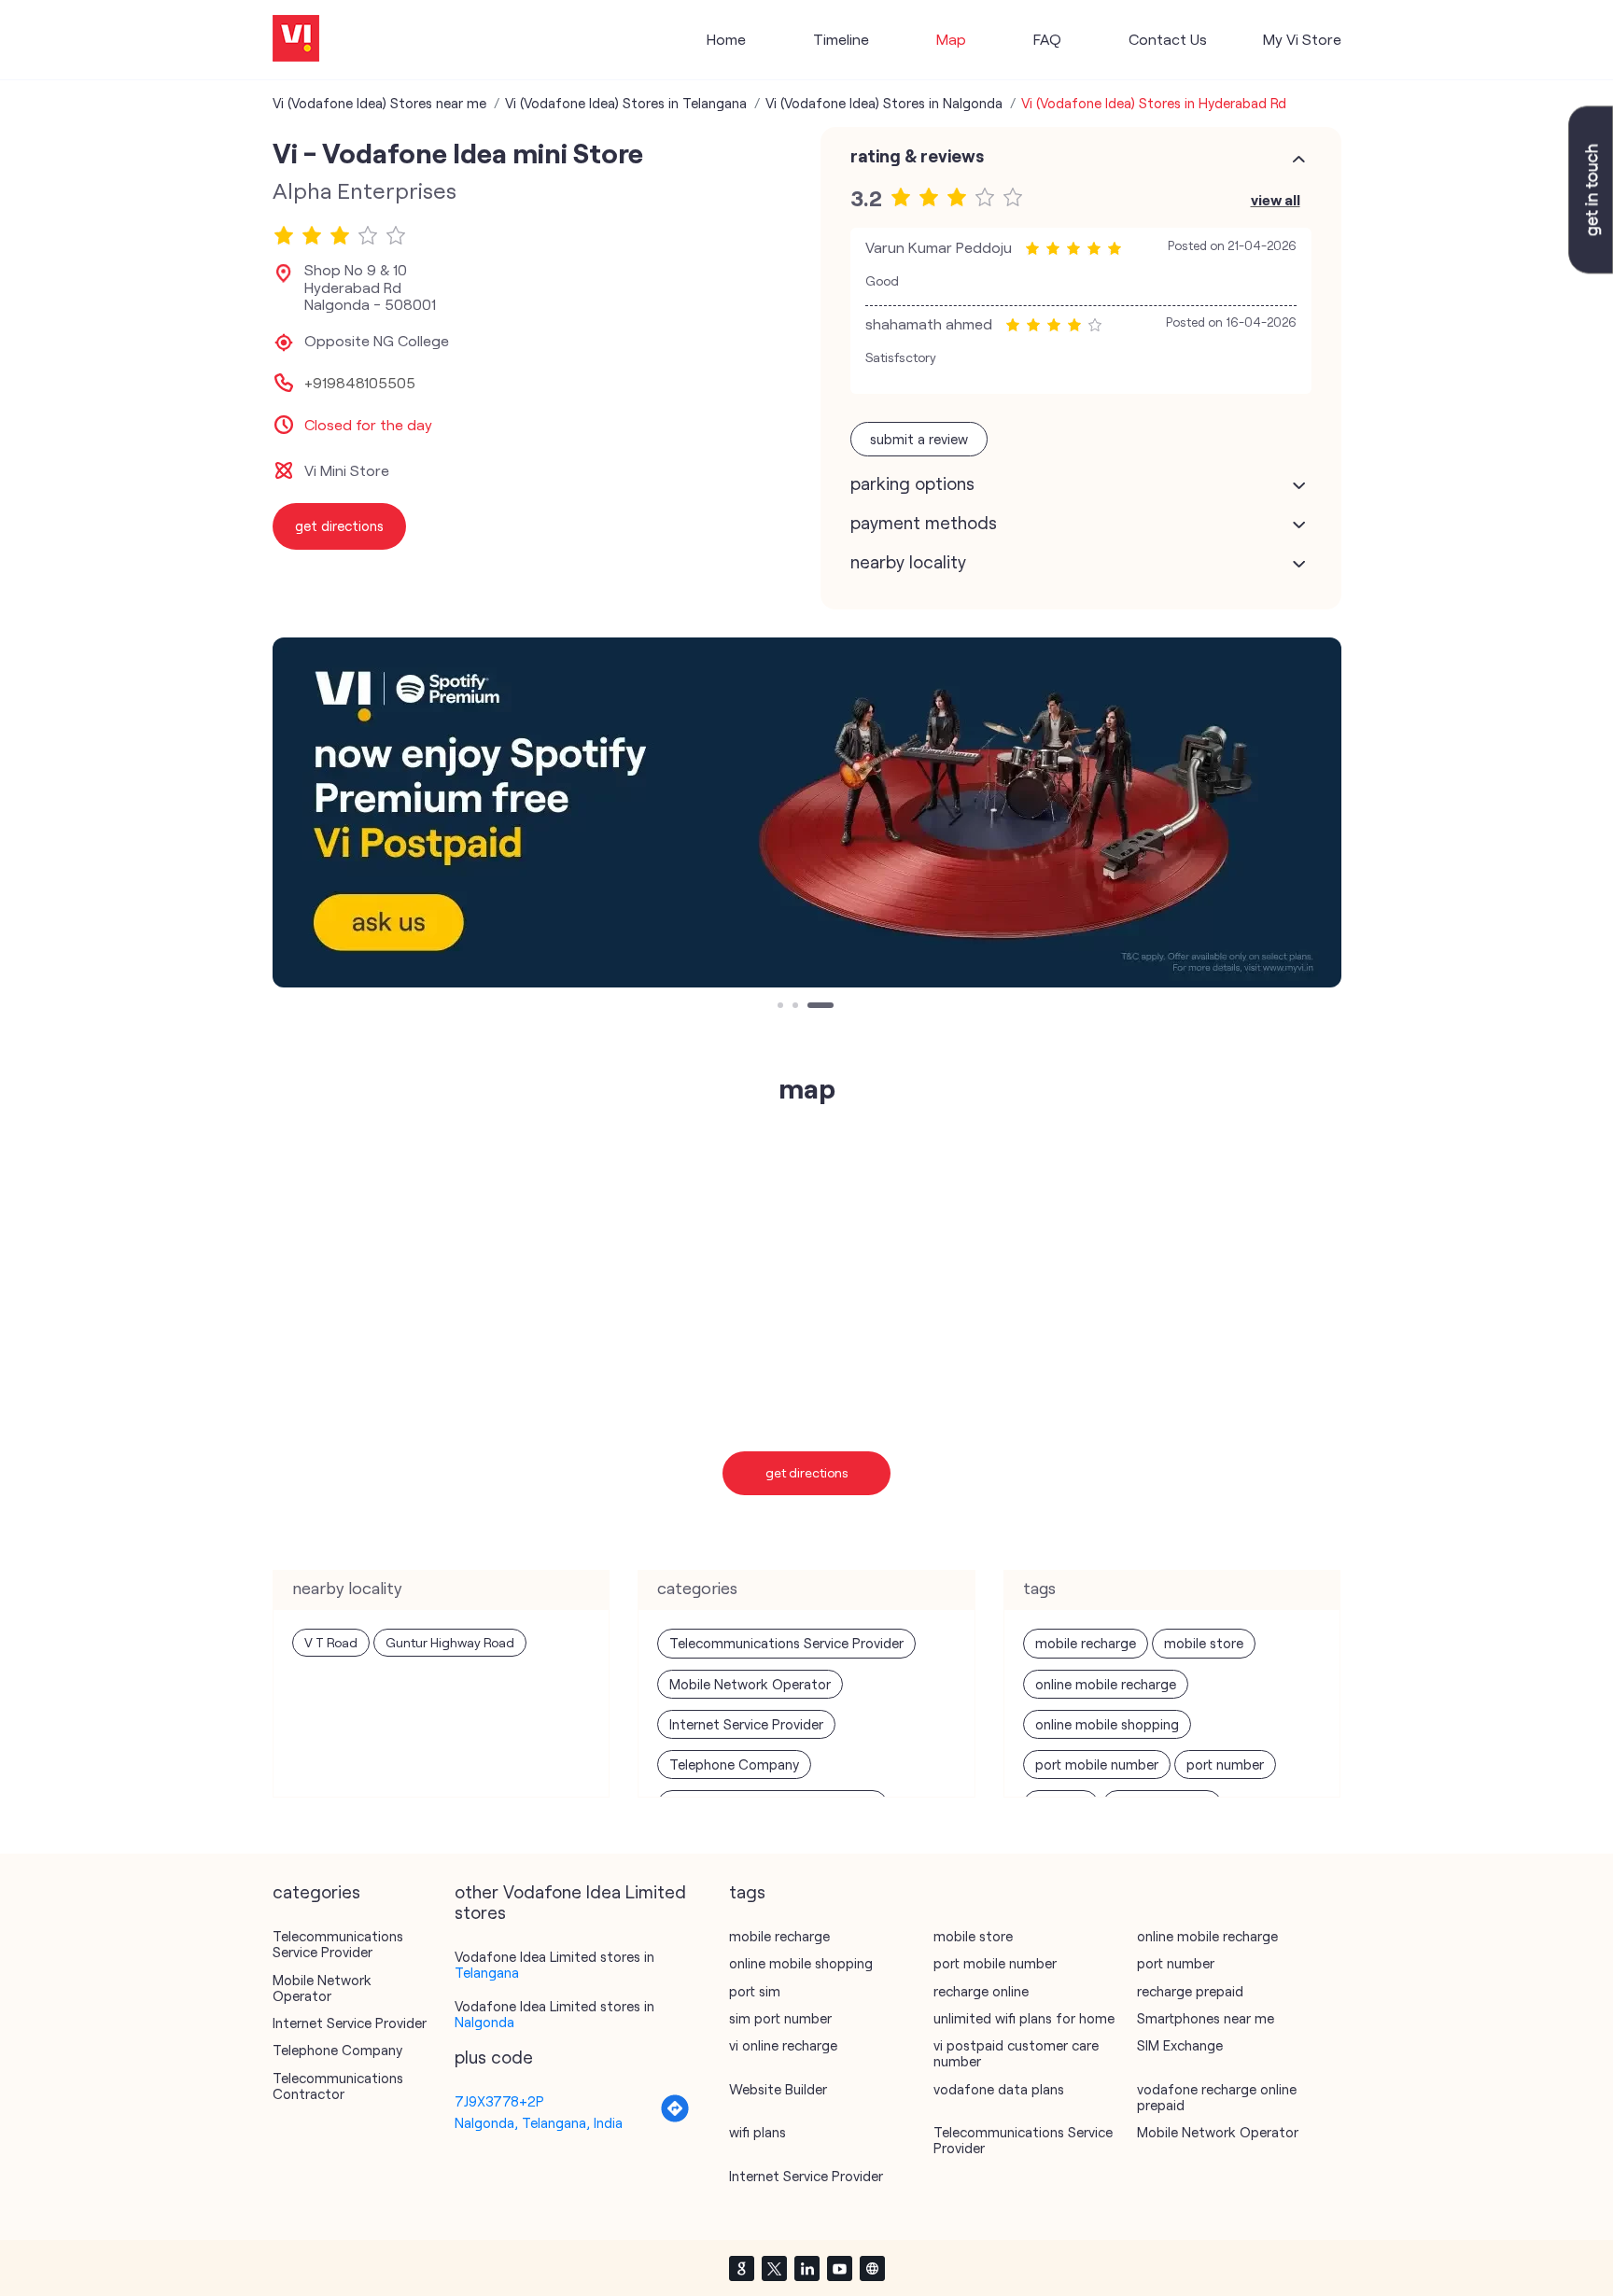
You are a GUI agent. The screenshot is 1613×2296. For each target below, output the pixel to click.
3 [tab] (812, 1007)
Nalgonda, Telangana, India (539, 2122)
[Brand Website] (872, 2268)
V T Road (331, 1642)
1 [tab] (782, 1007)
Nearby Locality (908, 562)
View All (1276, 199)
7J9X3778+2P (499, 2101)
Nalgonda (484, 2022)
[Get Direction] (675, 2118)
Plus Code (494, 2057)
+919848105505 (360, 383)
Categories (316, 1892)
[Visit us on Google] (741, 2268)
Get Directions (807, 1472)
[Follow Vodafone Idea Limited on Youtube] (839, 2268)
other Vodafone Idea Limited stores (570, 1902)
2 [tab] (797, 1007)
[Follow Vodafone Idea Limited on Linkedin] (806, 2268)
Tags (747, 1892)
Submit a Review (919, 439)
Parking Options (912, 483)
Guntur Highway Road (450, 1642)
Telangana (487, 1972)
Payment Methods (924, 523)
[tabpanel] (807, 812)
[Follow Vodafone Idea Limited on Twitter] (774, 2268)
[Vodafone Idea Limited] (296, 40)
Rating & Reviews (917, 156)
